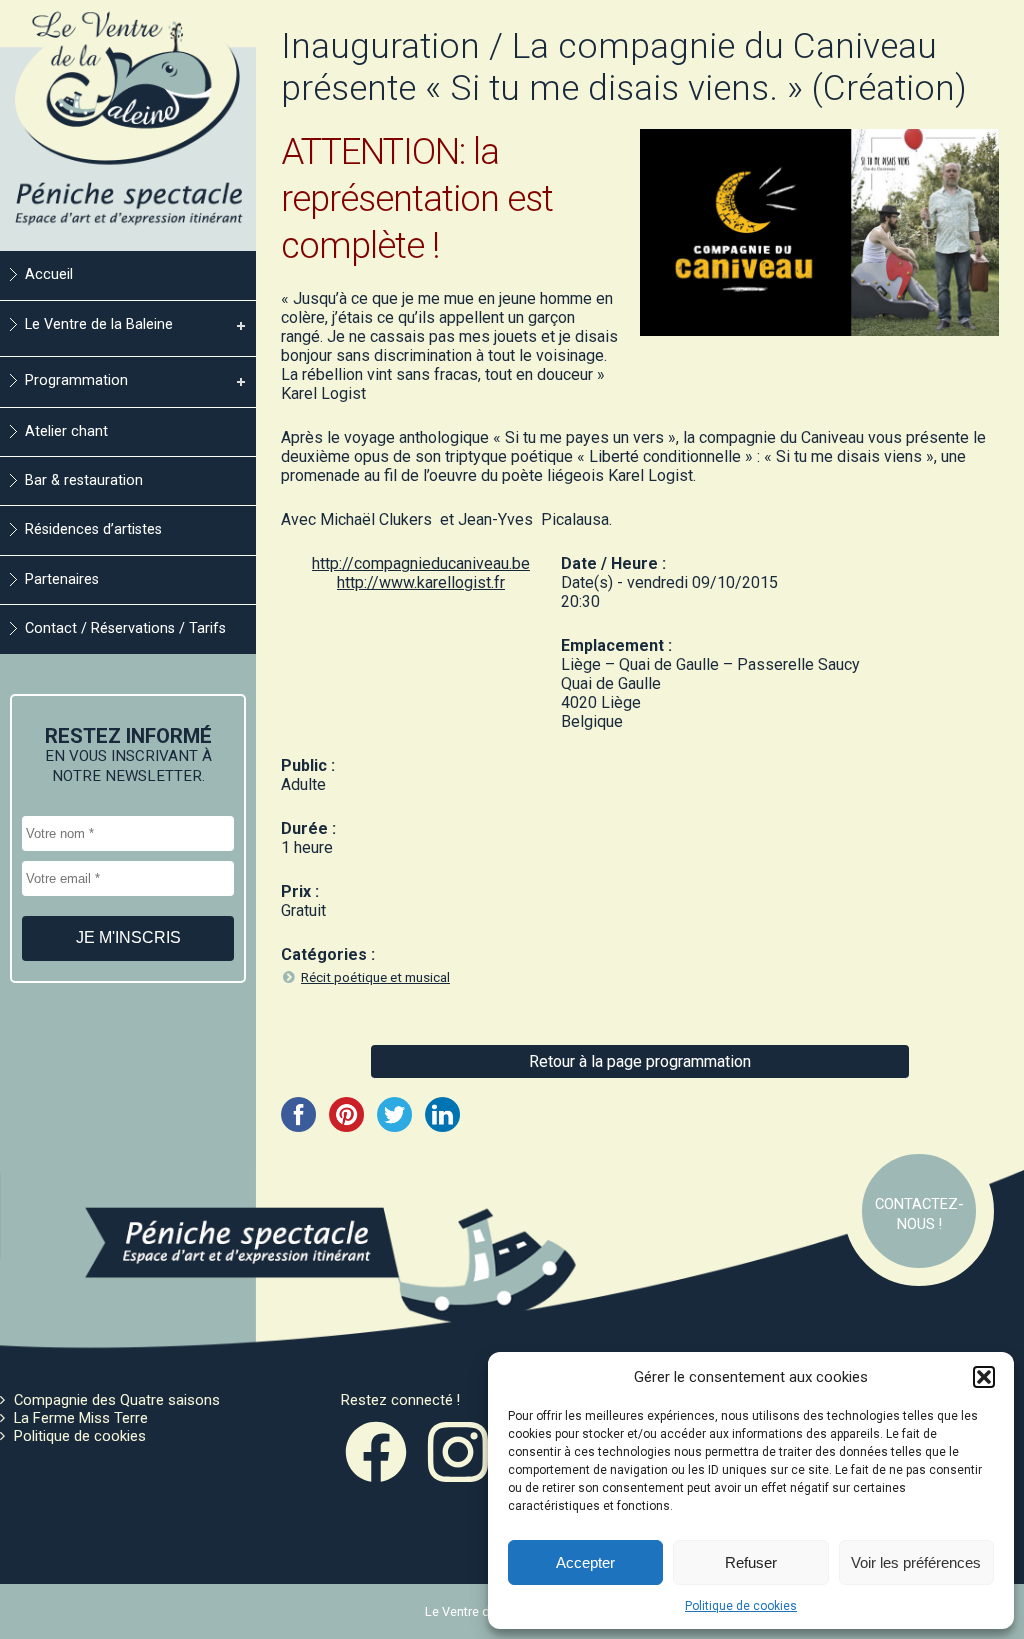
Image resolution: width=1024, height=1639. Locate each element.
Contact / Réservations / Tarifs (125, 628)
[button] (984, 1377)
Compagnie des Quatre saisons (117, 1400)
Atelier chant (66, 431)
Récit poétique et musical (375, 977)
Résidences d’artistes (93, 529)
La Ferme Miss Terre (81, 1418)
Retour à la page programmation (640, 1061)
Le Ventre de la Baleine (99, 324)
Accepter (585, 1562)
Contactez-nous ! (919, 1214)
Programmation (76, 380)
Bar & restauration (84, 480)
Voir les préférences (916, 1562)
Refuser (751, 1562)
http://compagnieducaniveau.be (421, 563)
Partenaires (62, 579)
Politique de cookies (741, 1606)
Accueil (49, 274)
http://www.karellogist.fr (421, 582)
